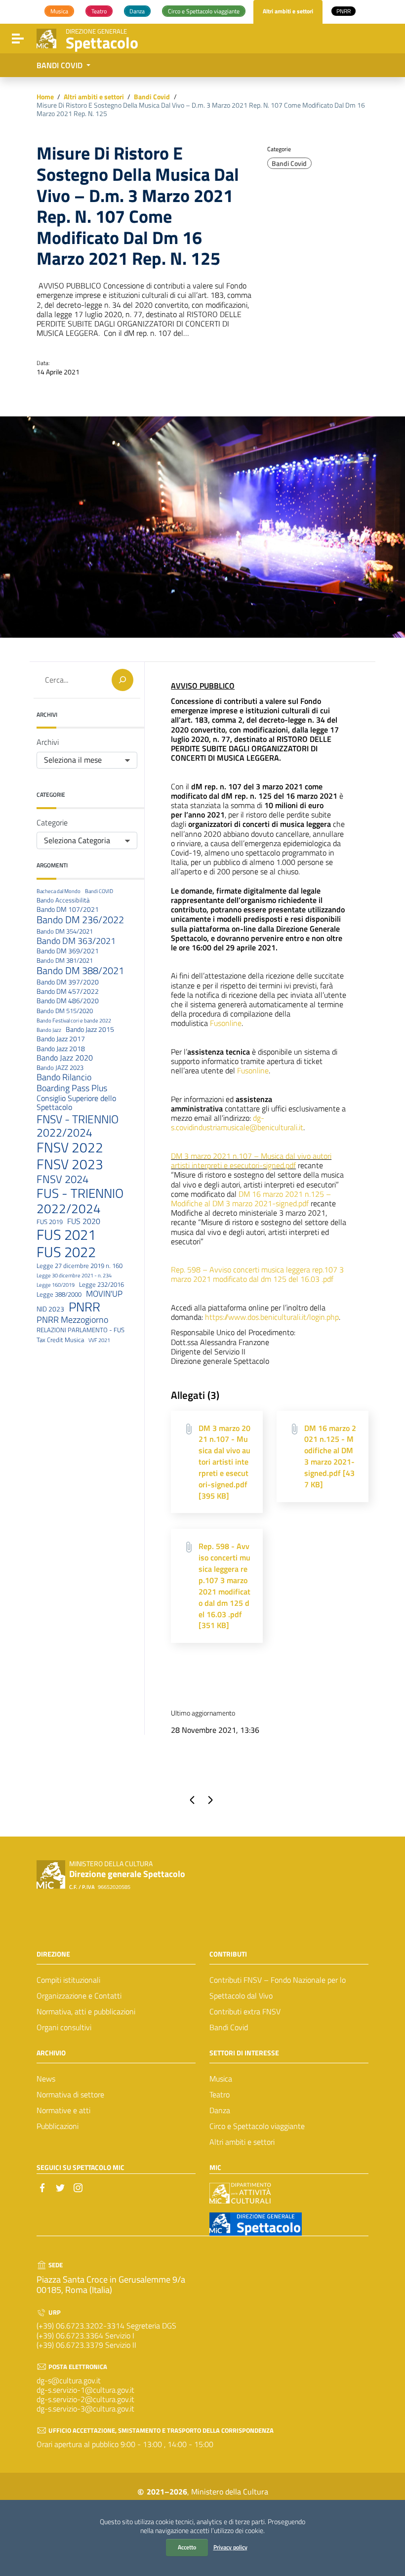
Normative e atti (63, 2110)
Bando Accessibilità (63, 900)
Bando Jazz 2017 (61, 1039)
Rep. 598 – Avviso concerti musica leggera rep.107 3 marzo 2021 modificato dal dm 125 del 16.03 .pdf (257, 1274)
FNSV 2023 (70, 1164)
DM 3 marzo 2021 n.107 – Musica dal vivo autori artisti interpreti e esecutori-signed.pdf (251, 1161)
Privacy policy (230, 2547)
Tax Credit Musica (60, 1340)
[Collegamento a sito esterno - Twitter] (60, 2187)
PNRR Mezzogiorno (72, 1320)
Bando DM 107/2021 (68, 910)
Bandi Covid (152, 97)
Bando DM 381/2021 (65, 961)
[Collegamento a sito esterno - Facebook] (42, 2187)
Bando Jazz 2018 (61, 1049)
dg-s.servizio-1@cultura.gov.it (85, 2390)
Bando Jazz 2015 (90, 1030)
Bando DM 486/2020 (68, 1001)
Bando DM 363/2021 (76, 941)
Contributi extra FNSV (245, 2011)
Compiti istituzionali (68, 1980)
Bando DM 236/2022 (80, 920)
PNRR (84, 1307)
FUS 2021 (66, 1235)
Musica (221, 2079)
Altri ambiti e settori (94, 97)
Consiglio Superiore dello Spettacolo (76, 1103)
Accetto (187, 2547)
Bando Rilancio (64, 1077)
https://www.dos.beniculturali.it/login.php (272, 1317)
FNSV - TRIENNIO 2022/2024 (78, 1126)
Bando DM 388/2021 (80, 971)
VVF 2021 (99, 1340)
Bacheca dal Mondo (59, 891)
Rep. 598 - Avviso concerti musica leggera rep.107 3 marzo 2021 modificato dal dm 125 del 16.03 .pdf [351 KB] (224, 1586)
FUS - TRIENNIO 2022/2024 (80, 1201)
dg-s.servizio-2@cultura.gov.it (85, 2399)
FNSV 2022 (70, 1148)
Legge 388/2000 (59, 1295)
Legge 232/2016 (101, 1285)
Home (45, 97)
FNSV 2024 (62, 1179)
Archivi (48, 742)
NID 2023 (50, 1309)
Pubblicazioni (58, 2126)
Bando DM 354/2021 (65, 932)
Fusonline (226, 1023)
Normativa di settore (70, 2094)
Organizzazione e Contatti (79, 1996)
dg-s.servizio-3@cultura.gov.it (85, 2409)
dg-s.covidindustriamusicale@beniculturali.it (237, 1123)
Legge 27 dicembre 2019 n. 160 (80, 1266)
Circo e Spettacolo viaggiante (257, 2126)
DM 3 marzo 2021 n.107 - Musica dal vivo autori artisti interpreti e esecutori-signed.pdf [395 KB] (224, 1462)
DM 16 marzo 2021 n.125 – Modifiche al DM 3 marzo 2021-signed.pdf (251, 1199)
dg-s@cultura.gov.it (69, 2380)
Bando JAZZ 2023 (60, 1068)
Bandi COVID (99, 891)
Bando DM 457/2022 (68, 992)
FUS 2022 (66, 1252)
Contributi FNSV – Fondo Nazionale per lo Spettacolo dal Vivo (278, 1988)
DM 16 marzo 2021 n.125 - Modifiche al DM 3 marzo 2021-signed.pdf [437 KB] (330, 1456)
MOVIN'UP (104, 1294)
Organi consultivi (64, 2027)
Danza (220, 2110)
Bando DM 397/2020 (68, 982)
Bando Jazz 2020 (65, 1058)
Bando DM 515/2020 (65, 1011)
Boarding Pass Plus (72, 1088)
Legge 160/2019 (56, 1285)
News (46, 2079)
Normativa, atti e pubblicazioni (86, 2011)
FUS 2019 (50, 1222)
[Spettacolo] (46, 38)
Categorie (52, 823)
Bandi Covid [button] (61, 65)
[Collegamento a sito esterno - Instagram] (78, 2187)
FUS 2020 (84, 1221)
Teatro (220, 2094)
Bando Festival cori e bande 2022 (74, 1021)
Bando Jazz (49, 1030)
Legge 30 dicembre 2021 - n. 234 (74, 1276)
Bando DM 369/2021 (68, 951)
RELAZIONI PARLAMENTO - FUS (81, 1330)
